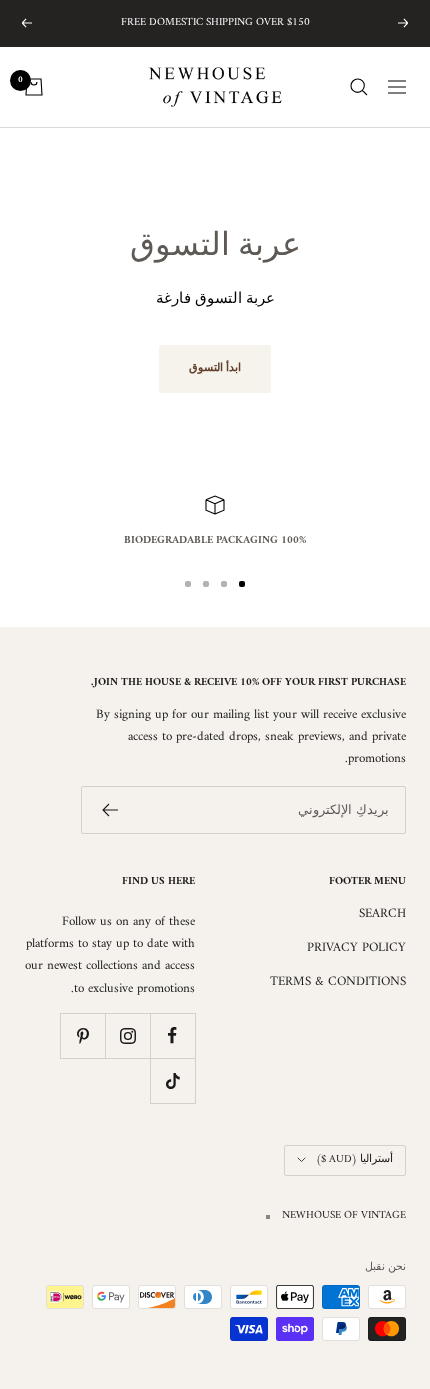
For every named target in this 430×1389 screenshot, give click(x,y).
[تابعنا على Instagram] (127, 1035)
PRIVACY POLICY (356, 948)
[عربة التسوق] (34, 87)
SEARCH (382, 914)
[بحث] (359, 87)
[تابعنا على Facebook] (172, 1035)
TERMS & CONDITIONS (338, 982)
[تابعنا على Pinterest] (82, 1035)
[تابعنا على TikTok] (172, 1080)
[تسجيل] (109, 810)
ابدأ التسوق (215, 368)
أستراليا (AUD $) (354, 1159)
